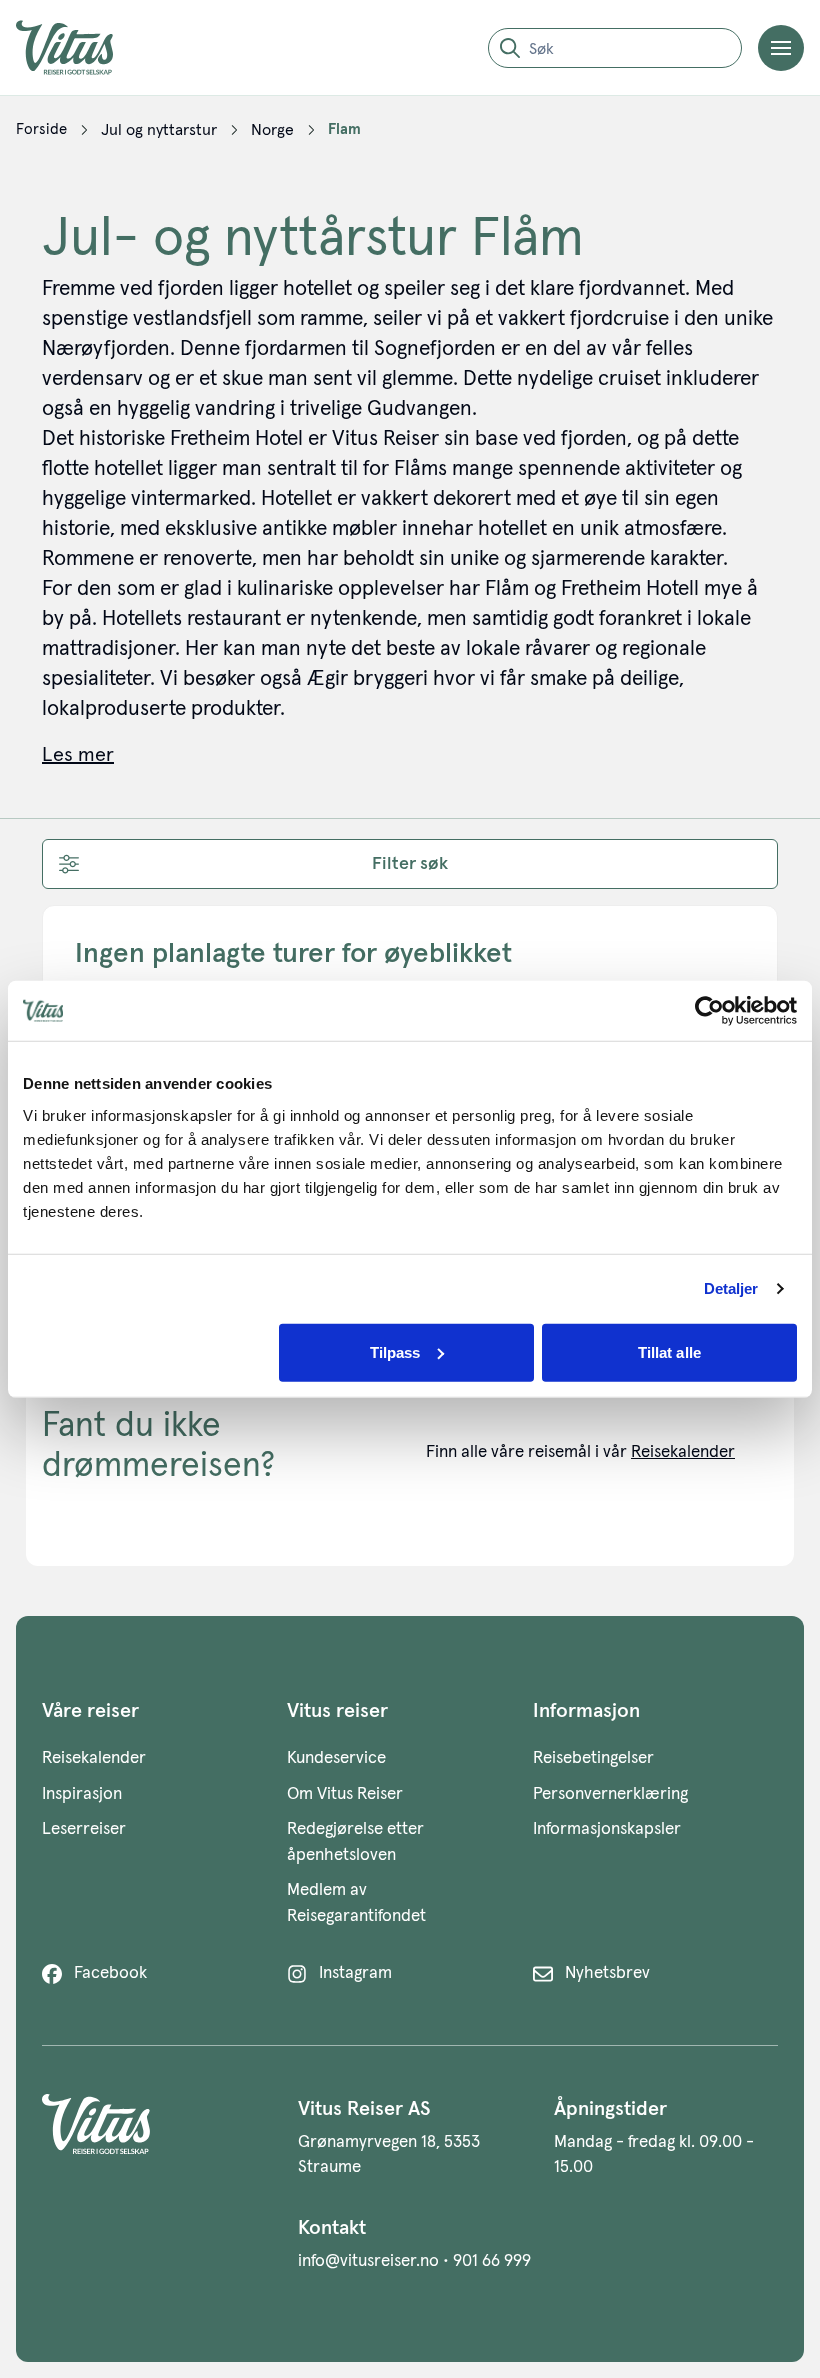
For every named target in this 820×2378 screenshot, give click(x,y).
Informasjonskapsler (607, 1829)
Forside (41, 129)
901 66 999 (492, 2261)
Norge (272, 130)
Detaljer (731, 1288)
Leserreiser (84, 1829)
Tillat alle (669, 1351)
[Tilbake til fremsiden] (80, 47)
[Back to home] (154, 2137)
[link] (41, 130)
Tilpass (395, 1351)
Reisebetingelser (593, 1758)
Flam (344, 129)
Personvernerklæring (610, 1794)
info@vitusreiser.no (368, 2261)
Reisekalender (683, 1452)
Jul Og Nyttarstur (159, 130)
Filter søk (410, 864)
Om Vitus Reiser (345, 1794)
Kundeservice (336, 1758)
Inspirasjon (82, 1794)
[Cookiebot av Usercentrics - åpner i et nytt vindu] (709, 1011)
